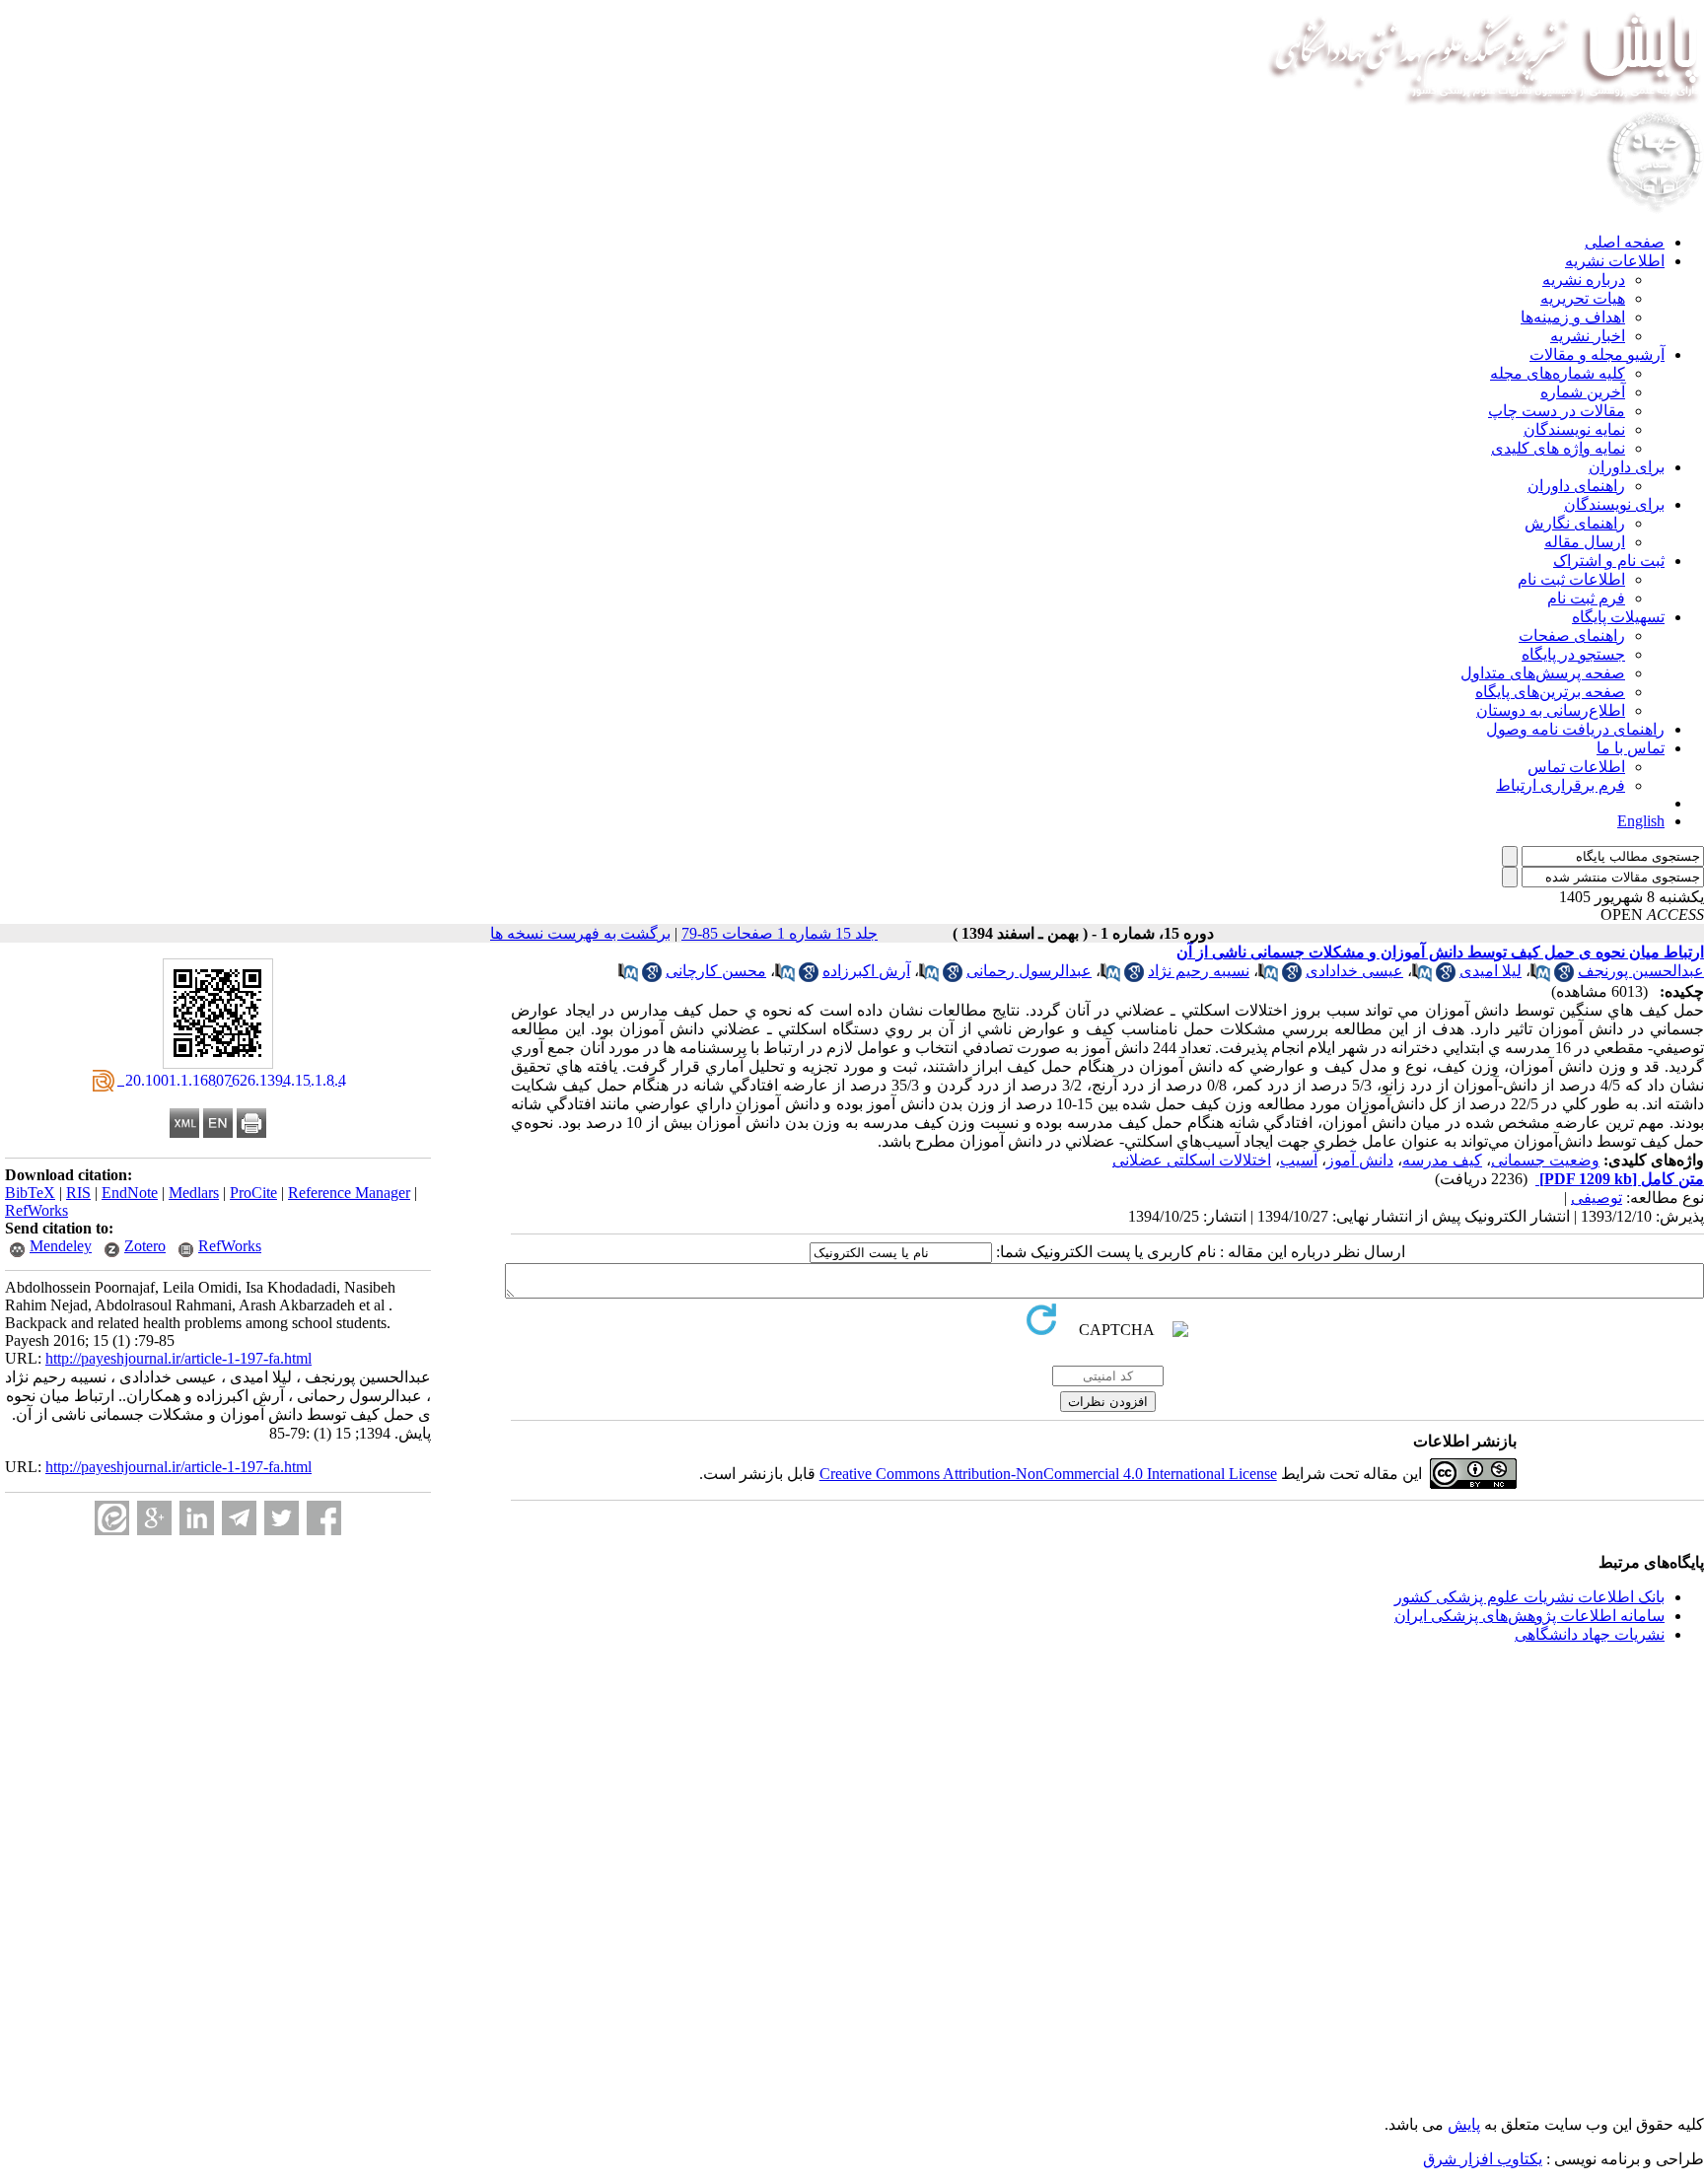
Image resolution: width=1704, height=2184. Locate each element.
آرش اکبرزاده (866, 971)
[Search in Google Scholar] (1564, 977)
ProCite (253, 1193)
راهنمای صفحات (1572, 635)
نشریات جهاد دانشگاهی (1590, 1634)
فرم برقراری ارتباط (1561, 785)
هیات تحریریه (1583, 298)
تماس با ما (1631, 748)
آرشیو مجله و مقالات (1597, 354)
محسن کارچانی (716, 971)
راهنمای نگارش (1575, 523)
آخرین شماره (1583, 392)
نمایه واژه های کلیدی (1558, 448)
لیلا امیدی (1491, 971)
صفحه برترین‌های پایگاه (1550, 692)
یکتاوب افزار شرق (1483, 2159)
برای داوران (1627, 467)
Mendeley (61, 1246)
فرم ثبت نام (1586, 598)
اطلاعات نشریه (1615, 261)
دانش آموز (1360, 1160)
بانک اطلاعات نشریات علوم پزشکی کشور (1529, 1597)
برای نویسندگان (1614, 504)
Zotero (145, 1246)
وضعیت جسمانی (1545, 1160)
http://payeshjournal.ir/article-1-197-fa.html (178, 1358)
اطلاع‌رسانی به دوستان (1551, 710)
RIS (78, 1193)
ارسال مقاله (1585, 542)
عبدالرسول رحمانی (1029, 971)
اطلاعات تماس (1576, 767)
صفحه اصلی (1625, 242)
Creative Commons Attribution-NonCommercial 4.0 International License (1048, 1474)
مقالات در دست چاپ (1557, 411)
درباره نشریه (1584, 280)
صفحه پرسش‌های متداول (1543, 673)
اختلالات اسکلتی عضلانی (1192, 1160)
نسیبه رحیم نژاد (1199, 971)
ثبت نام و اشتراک (1609, 561)
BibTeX (30, 1193)
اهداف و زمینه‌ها (1573, 317)
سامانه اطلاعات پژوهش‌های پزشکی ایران (1529, 1616)
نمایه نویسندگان (1574, 429)
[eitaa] (112, 1518)
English (1641, 821)
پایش (1464, 2124)
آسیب (1299, 1160)
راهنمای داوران (1576, 486)
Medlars (194, 1193)
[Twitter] (282, 1518)
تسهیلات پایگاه (1618, 617)
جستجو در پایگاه (1573, 654)
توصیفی (1597, 1198)
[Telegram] (239, 1518)
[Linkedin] (197, 1518)
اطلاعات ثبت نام (1571, 579)
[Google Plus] (154, 1518)
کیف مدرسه (1442, 1160)
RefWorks (36, 1210)
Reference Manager (349, 1193)
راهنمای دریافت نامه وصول (1575, 729)
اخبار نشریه (1588, 336)
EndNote (130, 1193)
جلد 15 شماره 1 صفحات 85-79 (780, 933)
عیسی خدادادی (1354, 971)
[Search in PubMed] (1540, 977)
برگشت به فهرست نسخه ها (580, 933)
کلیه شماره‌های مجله (1558, 373)
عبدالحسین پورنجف (1641, 971)
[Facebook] (324, 1518)
